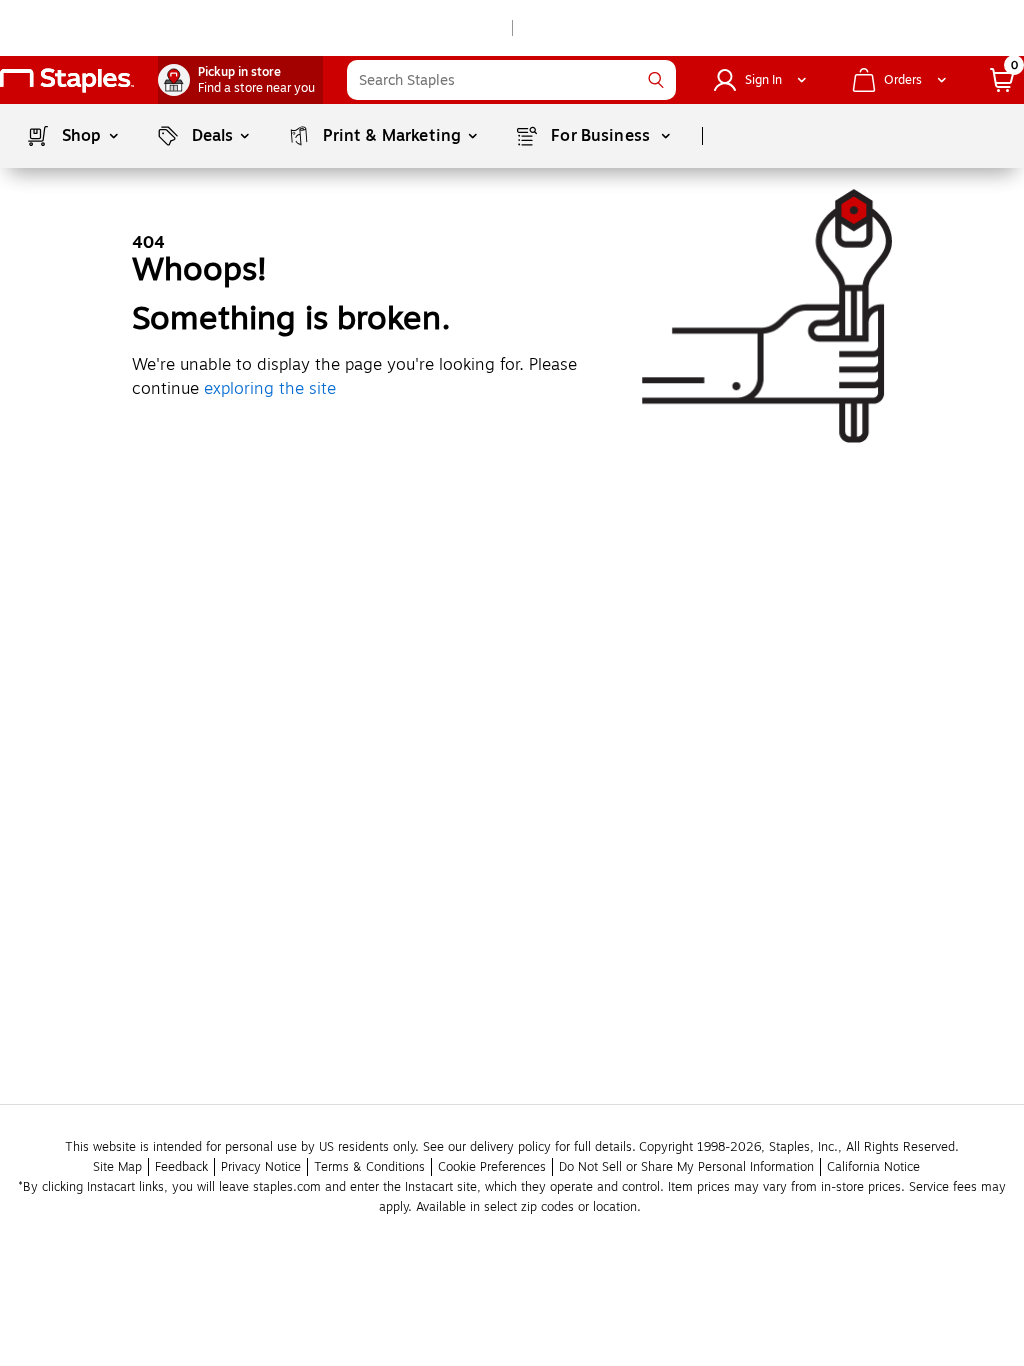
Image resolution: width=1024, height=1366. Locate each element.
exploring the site (270, 389)
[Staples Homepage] (67, 80)
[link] (240, 80)
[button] (656, 80)
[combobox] (511, 80)
